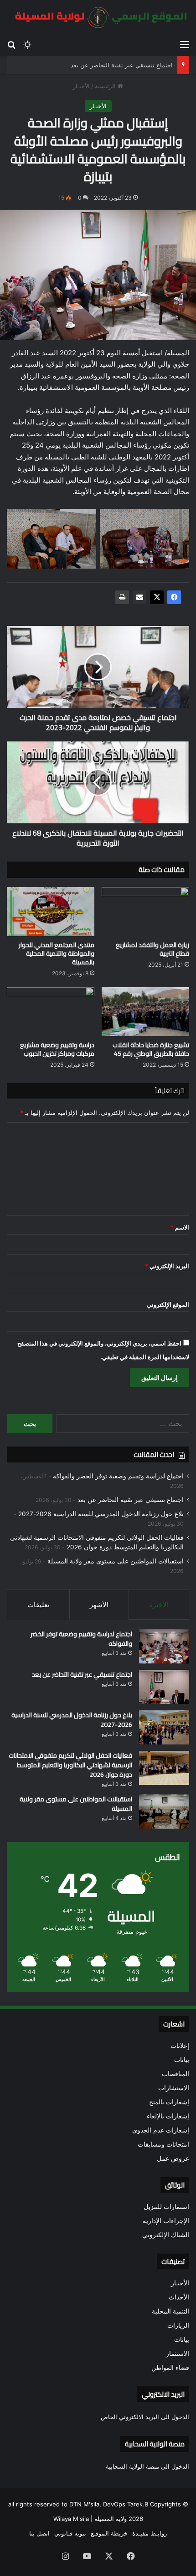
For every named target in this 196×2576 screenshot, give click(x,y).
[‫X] (157, 597)
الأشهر (99, 1605)
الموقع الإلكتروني (168, 1305)
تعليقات (38, 1605)
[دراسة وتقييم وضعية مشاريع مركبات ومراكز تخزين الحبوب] (51, 1012)
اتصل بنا (39, 2533)
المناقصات (175, 2074)
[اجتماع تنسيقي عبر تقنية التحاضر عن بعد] (164, 1687)
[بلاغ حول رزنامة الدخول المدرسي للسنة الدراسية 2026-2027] (164, 1727)
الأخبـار (81, 86)
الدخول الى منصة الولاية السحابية (147, 2466)
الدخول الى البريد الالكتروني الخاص (145, 2417)
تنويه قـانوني (70, 2533)
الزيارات (178, 2325)
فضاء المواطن (170, 2368)
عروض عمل (173, 2158)
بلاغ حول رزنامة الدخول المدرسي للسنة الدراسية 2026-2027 (101, 1514)
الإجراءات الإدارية (166, 2221)
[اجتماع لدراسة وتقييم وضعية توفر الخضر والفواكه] (164, 1646)
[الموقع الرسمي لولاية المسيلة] (98, 18)
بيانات (182, 2060)
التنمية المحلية (170, 2311)
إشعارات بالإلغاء (168, 2116)
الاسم (180, 1227)
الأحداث (179, 2297)
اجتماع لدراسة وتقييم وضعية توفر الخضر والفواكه (118, 1476)
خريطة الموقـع (109, 2533)
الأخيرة (159, 1605)
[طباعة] (122, 597)
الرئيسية (106, 86)
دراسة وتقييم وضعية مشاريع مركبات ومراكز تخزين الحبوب (57, 1049)
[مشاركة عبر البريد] (139, 597)
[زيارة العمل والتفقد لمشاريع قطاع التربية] (145, 912)
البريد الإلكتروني (167, 1266)
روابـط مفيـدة (150, 2533)
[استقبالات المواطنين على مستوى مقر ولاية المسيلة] (164, 1812)
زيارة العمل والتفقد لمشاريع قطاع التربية (152, 949)
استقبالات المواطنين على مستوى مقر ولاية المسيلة (116, 1561)
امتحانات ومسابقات (163, 2144)
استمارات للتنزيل (166, 2207)
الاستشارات (174, 2088)
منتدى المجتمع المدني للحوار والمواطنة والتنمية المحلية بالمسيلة (57, 953)
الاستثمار (178, 2354)
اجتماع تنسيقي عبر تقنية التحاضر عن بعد (122, 65)
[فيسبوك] (174, 597)
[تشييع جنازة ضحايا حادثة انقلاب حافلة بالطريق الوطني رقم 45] (145, 1012)
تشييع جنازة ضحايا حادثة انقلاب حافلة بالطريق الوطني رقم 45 (151, 1049)
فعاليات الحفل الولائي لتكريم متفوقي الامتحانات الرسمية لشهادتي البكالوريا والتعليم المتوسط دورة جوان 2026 (70, 1765)
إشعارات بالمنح (169, 2102)
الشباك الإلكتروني (166, 2235)
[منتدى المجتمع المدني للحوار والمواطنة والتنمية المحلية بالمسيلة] (51, 912)
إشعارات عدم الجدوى (161, 2130)
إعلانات (180, 2046)
